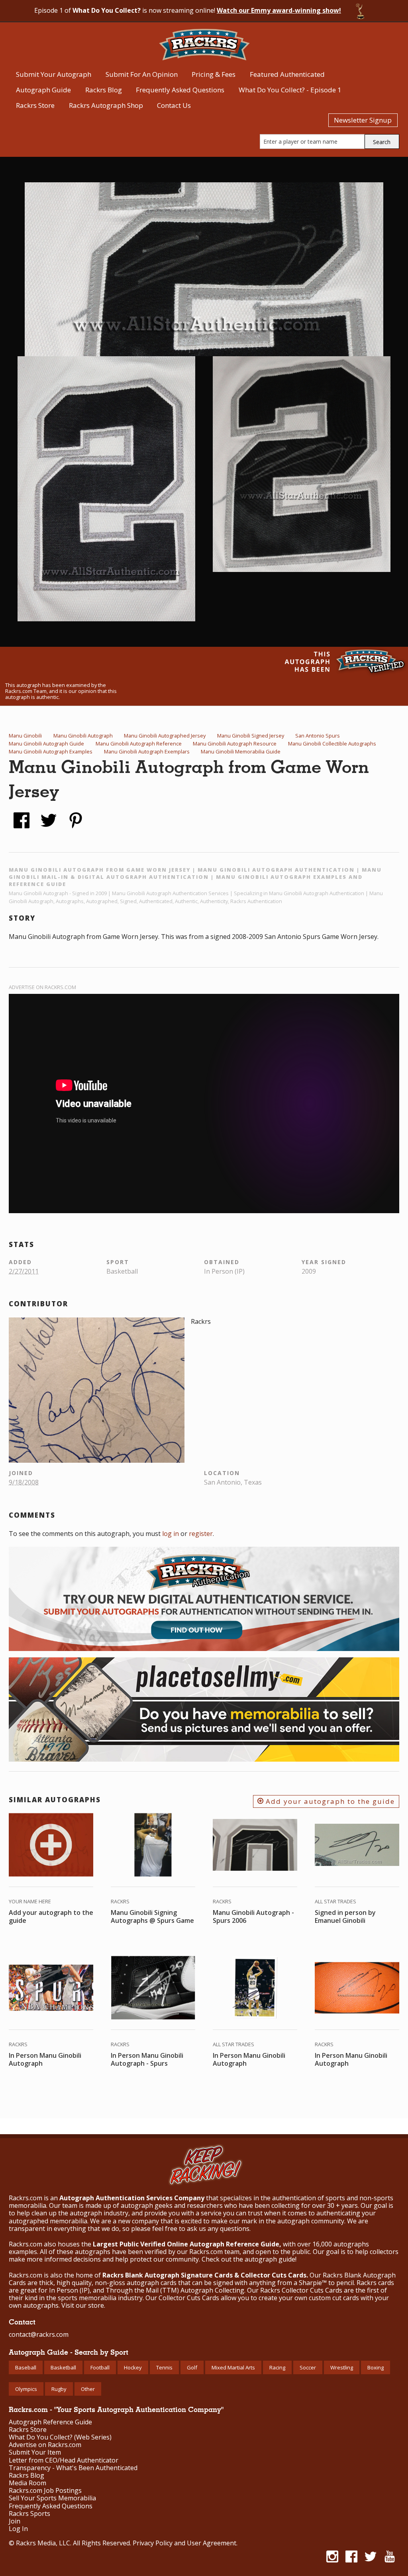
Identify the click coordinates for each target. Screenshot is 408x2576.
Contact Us (174, 105)
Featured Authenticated (287, 74)
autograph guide (270, 2259)
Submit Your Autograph (54, 74)
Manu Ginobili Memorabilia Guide (241, 751)
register (201, 1534)
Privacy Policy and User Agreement (184, 2543)
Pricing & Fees (214, 74)
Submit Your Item (35, 2452)
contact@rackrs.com (39, 2334)
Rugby (59, 2389)
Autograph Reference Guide (50, 2422)
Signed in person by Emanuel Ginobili (345, 1916)
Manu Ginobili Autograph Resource (235, 744)
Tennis (164, 2367)
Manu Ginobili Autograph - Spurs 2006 (253, 1916)
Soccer (308, 2367)
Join (15, 2521)
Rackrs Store (35, 105)
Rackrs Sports (29, 2514)
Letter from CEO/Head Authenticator (64, 2460)
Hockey (133, 2367)
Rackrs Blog (104, 90)
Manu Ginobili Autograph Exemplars (147, 751)
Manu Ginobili (25, 736)
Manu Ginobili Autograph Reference (139, 744)
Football (100, 2367)
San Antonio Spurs (318, 736)
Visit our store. (83, 2305)
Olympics (26, 2389)
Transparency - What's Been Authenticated (73, 2468)
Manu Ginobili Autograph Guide (46, 744)
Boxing (376, 2367)
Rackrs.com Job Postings (45, 2491)
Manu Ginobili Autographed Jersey (165, 736)
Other (88, 2389)
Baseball (26, 2367)
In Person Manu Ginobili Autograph (45, 2059)
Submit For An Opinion (142, 74)
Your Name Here (30, 1901)
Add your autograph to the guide (329, 1801)
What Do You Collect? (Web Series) (60, 2437)
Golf (192, 2367)
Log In (18, 2529)
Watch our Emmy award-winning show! (279, 10)
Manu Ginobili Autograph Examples (51, 751)
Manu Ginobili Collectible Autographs (332, 744)
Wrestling (342, 2367)
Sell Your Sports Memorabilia (52, 2498)
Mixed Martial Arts (233, 2367)
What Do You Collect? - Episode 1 (290, 90)
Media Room (27, 2483)
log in (171, 1534)
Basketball (63, 2367)
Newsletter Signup (363, 120)
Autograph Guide (43, 90)
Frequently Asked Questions (180, 90)
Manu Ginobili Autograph (83, 736)
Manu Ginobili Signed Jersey (251, 736)
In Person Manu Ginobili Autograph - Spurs (147, 2059)
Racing (277, 2367)
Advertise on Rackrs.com (42, 987)
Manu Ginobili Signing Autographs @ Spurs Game (152, 1916)
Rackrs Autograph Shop (106, 105)
